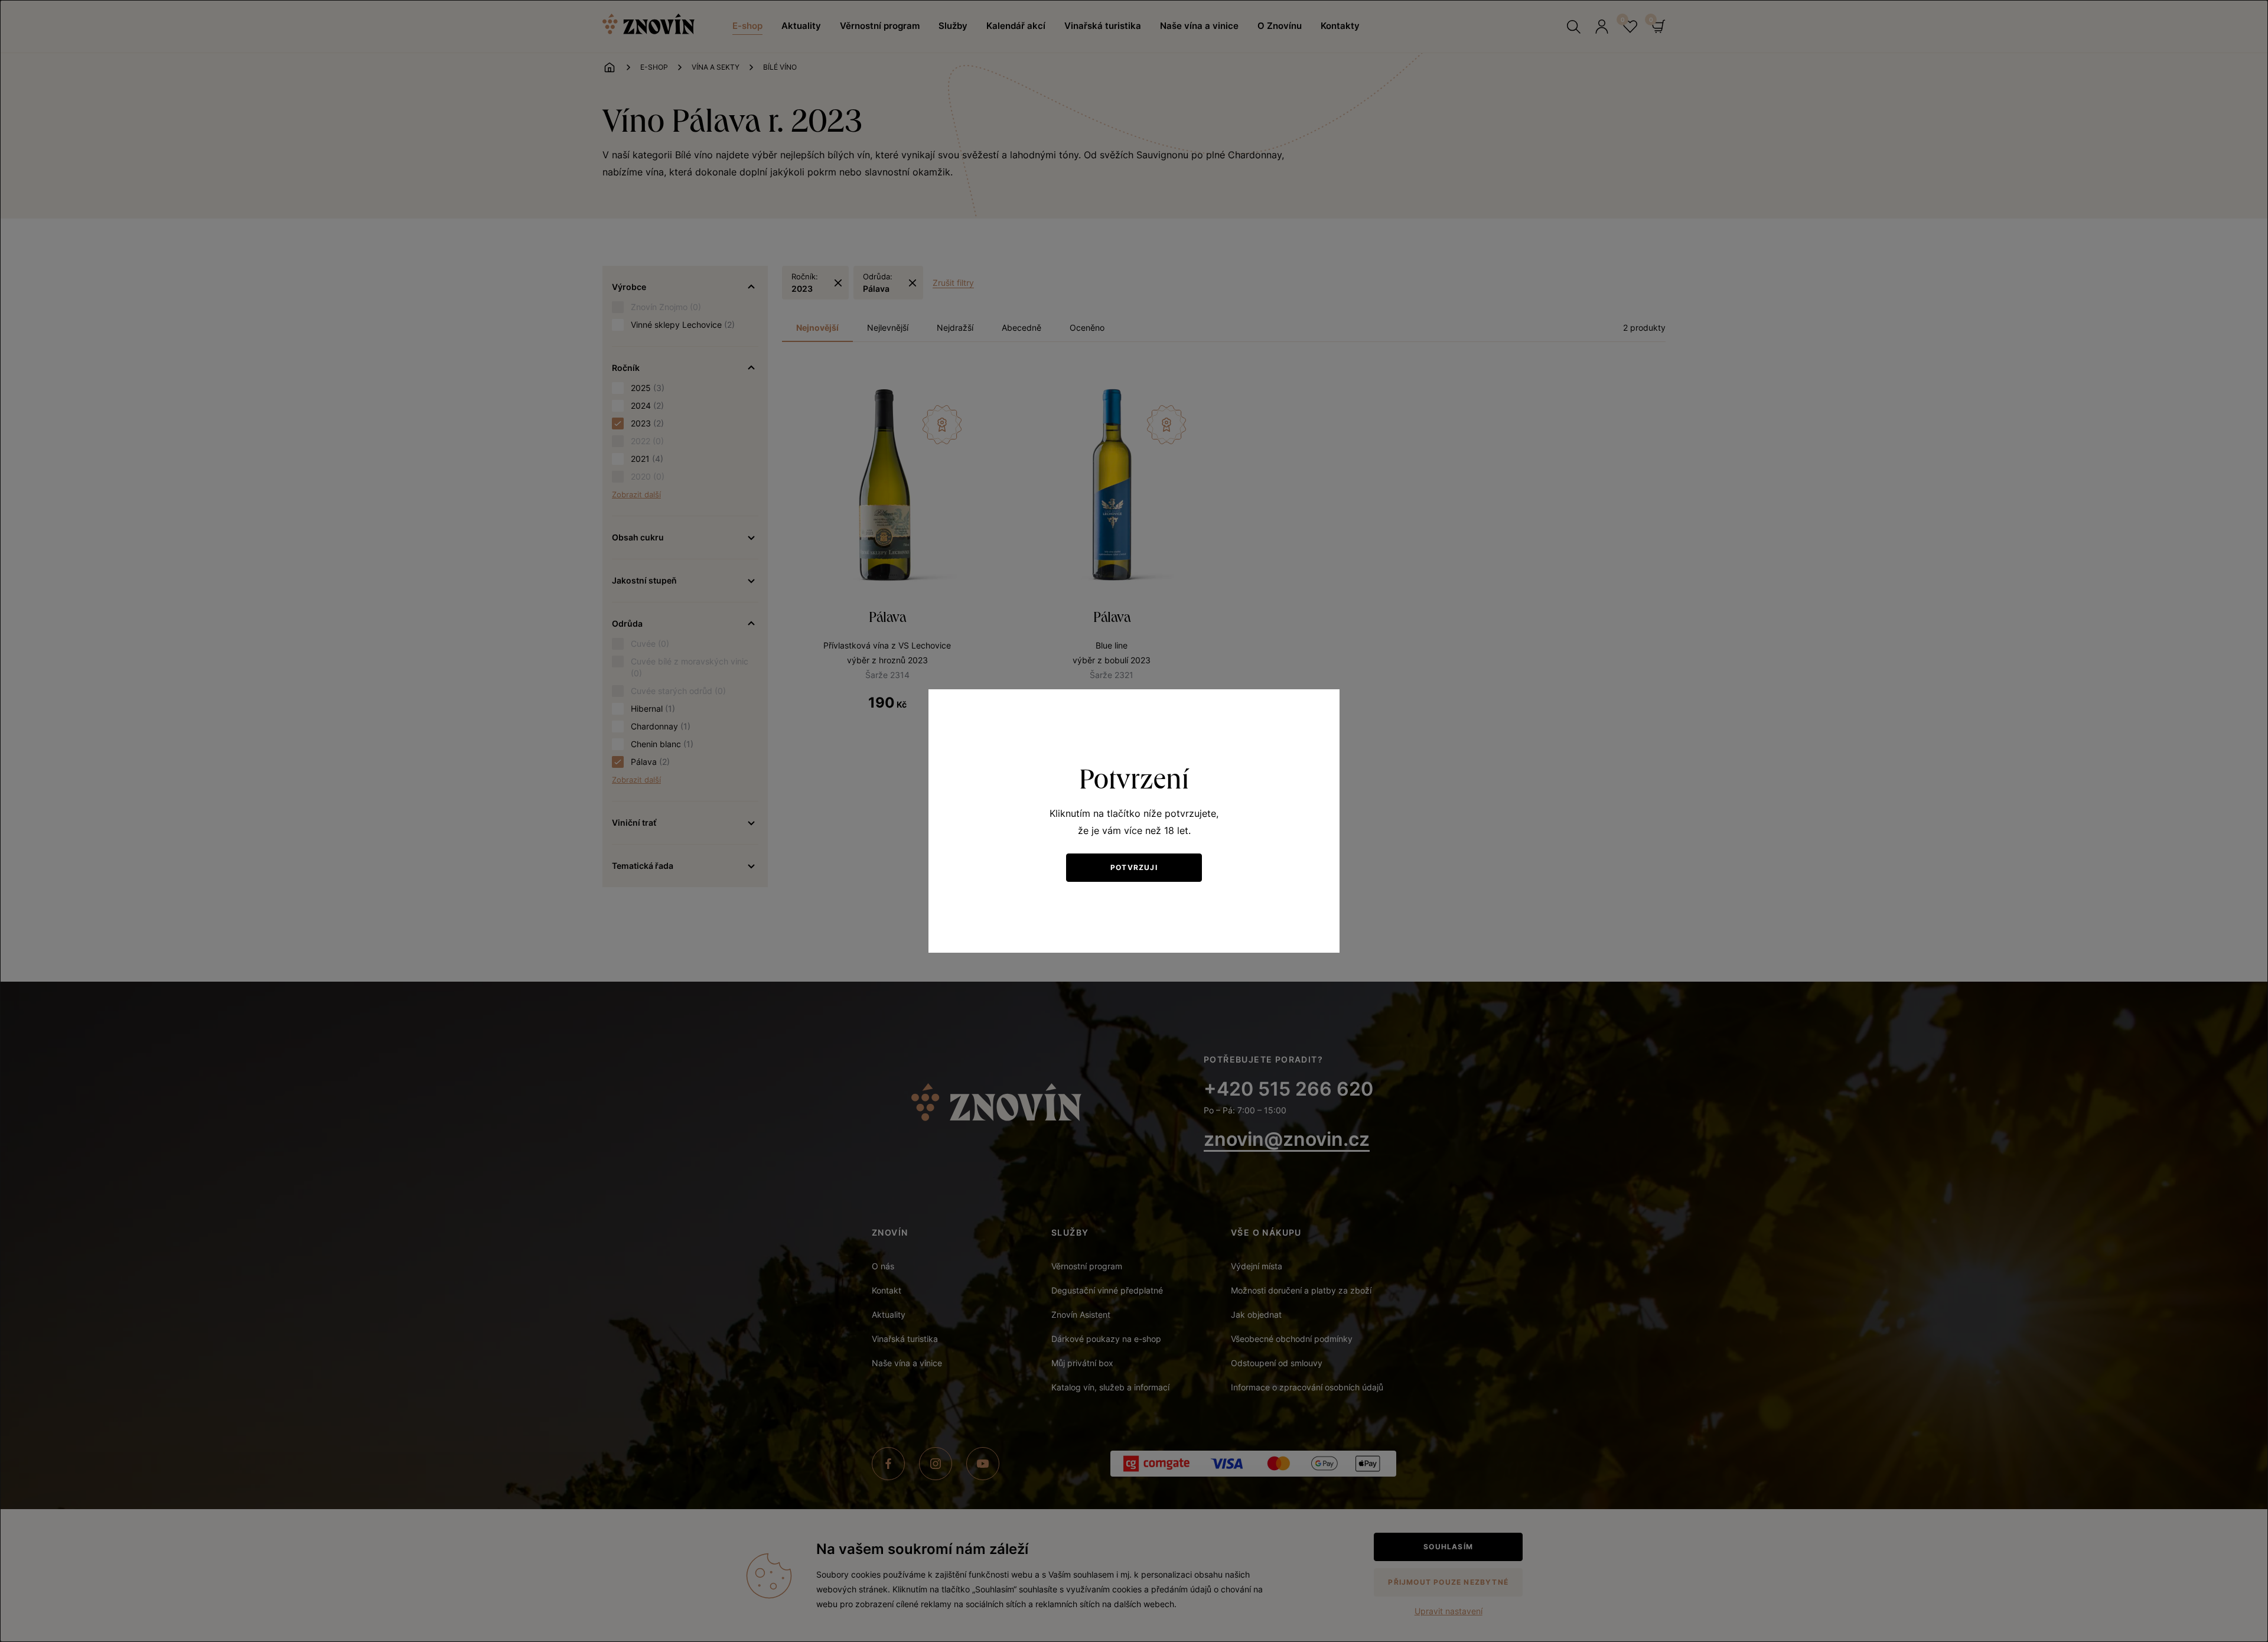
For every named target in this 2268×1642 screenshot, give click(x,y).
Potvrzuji (1134, 867)
